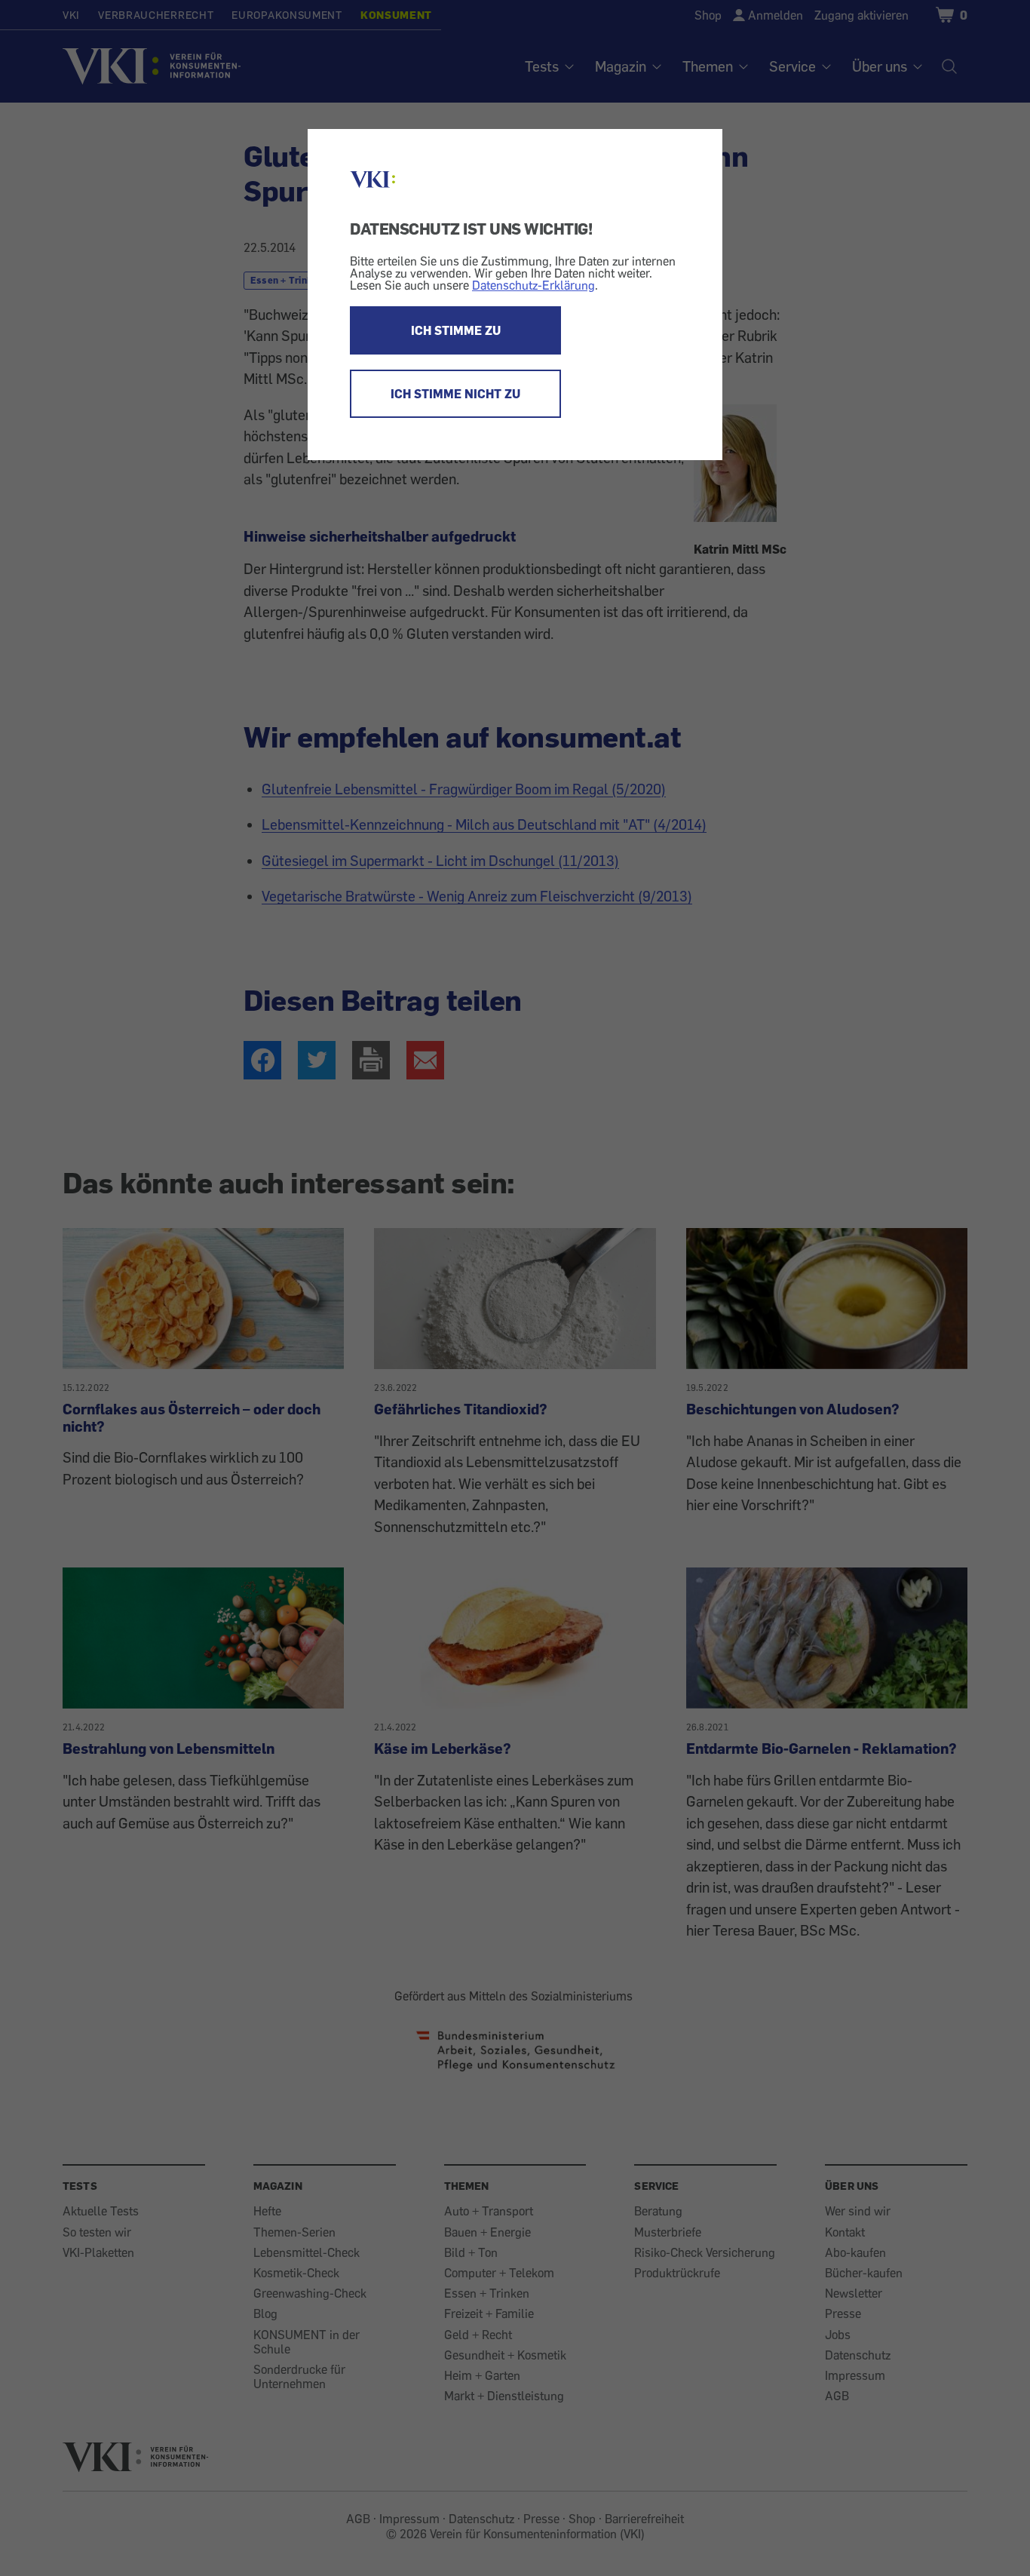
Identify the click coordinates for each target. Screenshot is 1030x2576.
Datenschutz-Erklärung (533, 285)
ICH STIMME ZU (456, 330)
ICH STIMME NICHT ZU (455, 394)
